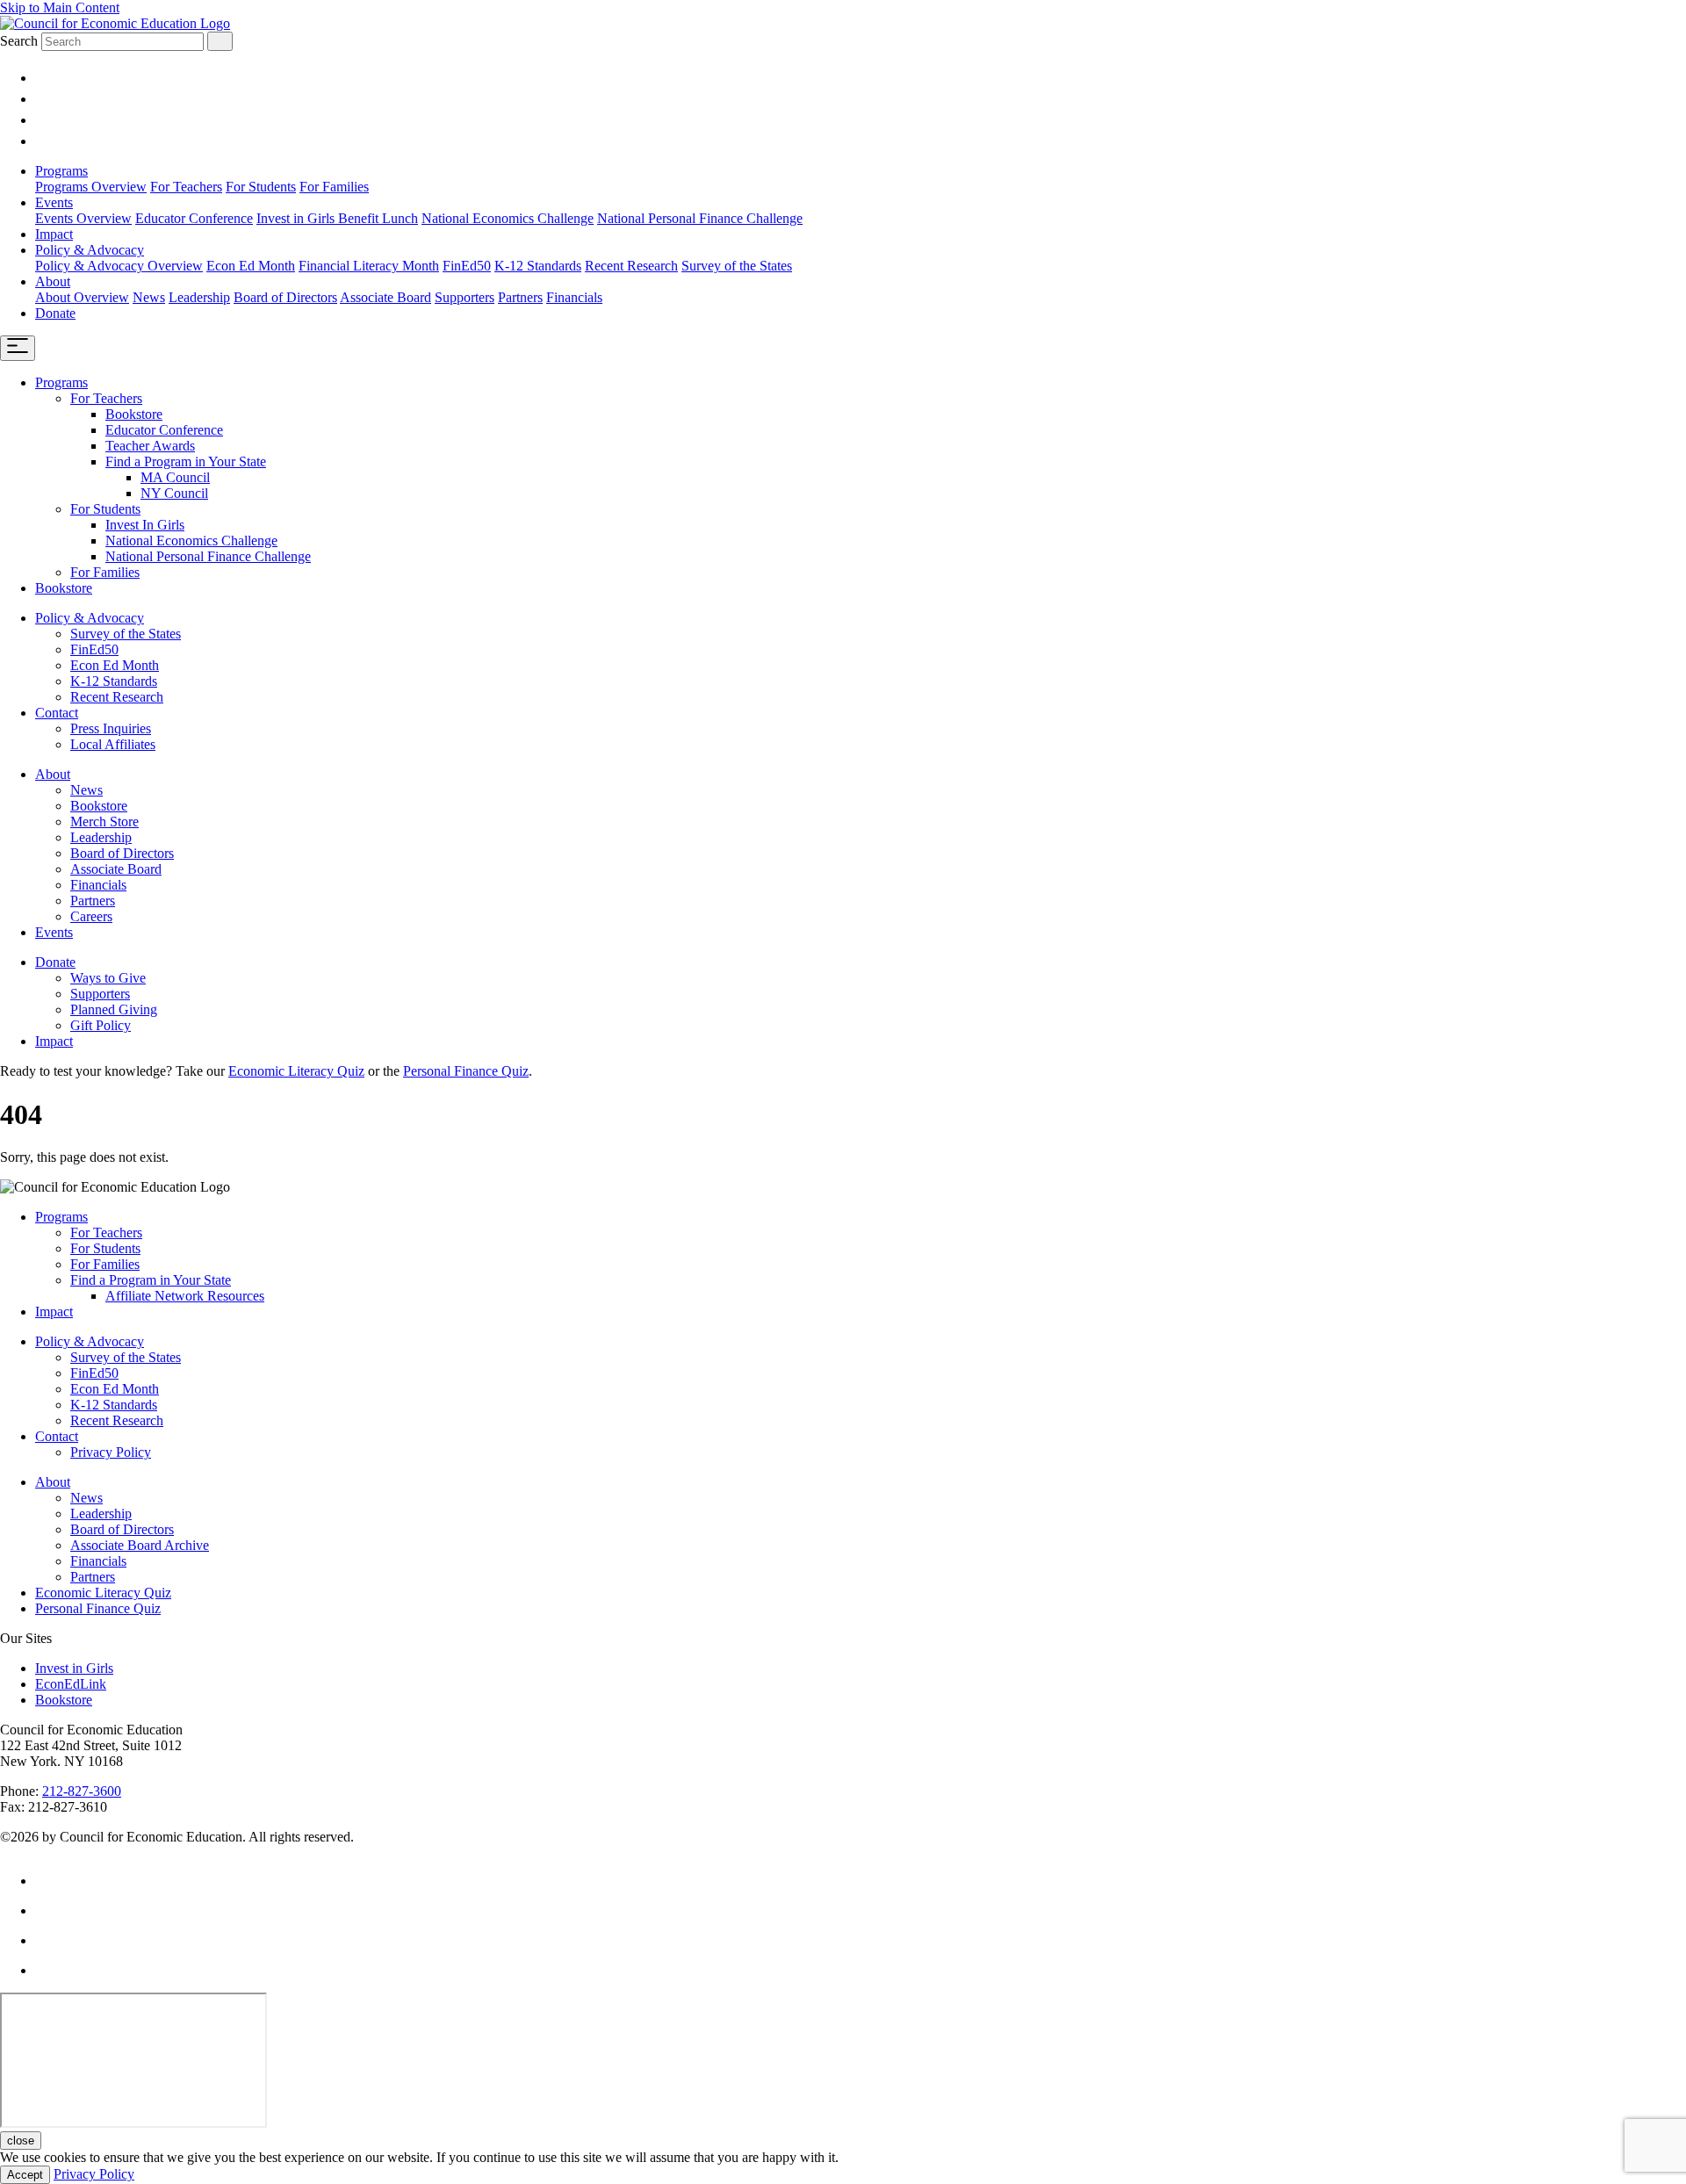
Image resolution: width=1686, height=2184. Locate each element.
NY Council (174, 493)
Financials (574, 297)
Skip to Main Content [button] (60, 7)
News (149, 297)
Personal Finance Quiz (466, 1071)
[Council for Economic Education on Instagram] (44, 78)
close (21, 2141)
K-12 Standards (538, 266)
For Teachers (186, 187)
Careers (91, 916)
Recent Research (631, 266)
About (53, 281)
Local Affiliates (113, 744)
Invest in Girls (74, 1668)
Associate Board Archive (140, 1545)
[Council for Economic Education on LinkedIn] (44, 99)
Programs (61, 171)
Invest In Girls (145, 525)
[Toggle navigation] (18, 348)
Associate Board (385, 297)
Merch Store (104, 822)
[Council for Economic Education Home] (115, 23)
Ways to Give (108, 978)
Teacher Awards (150, 446)
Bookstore (134, 414)
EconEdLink (71, 1684)
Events (54, 202)
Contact (57, 713)
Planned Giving (114, 1009)
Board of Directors (285, 297)
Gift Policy (101, 1025)
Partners (520, 297)
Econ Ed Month (251, 266)
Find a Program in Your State (186, 461)
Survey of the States (737, 266)
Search (19, 41)
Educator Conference (194, 218)
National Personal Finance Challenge (700, 218)
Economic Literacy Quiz (296, 1071)
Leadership (199, 297)
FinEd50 (467, 266)
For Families (334, 187)
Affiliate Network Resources (185, 1296)
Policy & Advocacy (90, 250)
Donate (55, 313)
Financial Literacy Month (369, 266)
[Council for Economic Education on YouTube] (44, 120)
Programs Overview (91, 187)
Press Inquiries (111, 728)
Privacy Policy (111, 1452)
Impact (54, 234)
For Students (261, 187)
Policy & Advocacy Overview (119, 266)
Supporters (465, 297)
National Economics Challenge (508, 218)
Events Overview (83, 218)
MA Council (175, 477)
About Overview (82, 297)
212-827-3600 (82, 1791)
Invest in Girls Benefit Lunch (337, 218)
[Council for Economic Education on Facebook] (44, 141)
